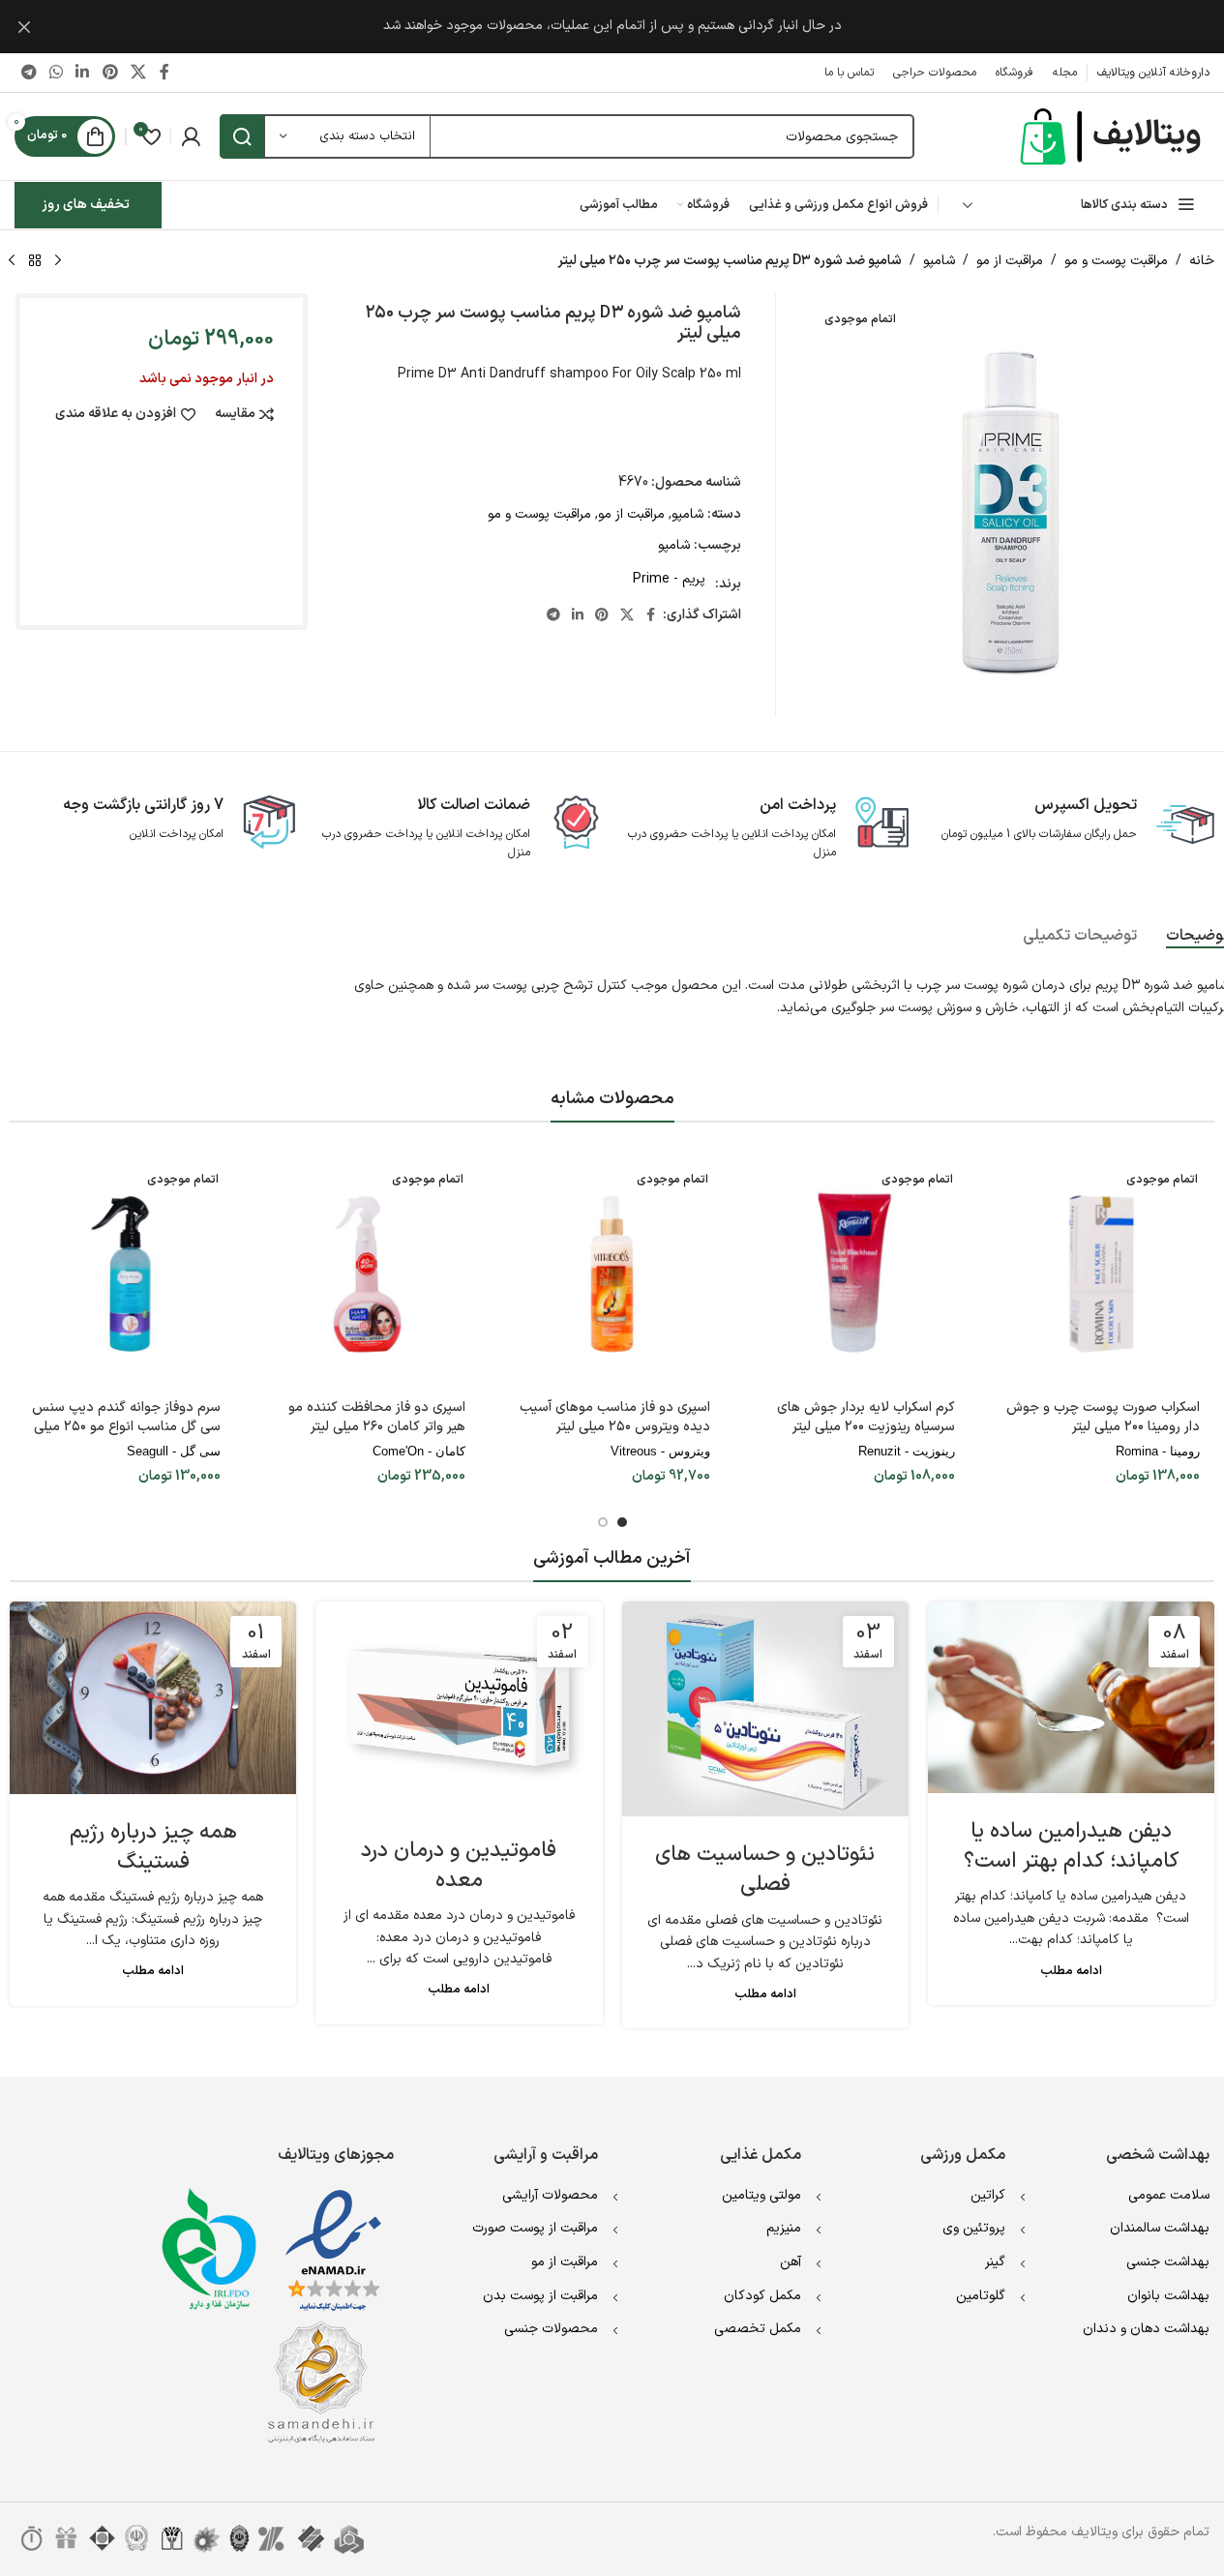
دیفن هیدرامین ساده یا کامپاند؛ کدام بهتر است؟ (1071, 1846)
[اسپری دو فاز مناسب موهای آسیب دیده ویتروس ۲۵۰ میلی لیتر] (612, 1274)
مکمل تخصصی (758, 2329)
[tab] (1080, 936)
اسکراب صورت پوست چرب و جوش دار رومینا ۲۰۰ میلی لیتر (1103, 1417)
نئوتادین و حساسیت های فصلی (765, 1870)
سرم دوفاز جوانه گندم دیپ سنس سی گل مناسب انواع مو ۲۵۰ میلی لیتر (126, 1426)
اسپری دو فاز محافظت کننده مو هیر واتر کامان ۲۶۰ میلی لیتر (377, 1417)
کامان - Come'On (419, 1451)
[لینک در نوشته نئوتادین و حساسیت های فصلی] (765, 1709)
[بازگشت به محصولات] (35, 261)
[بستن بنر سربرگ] (24, 27)
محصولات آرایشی (550, 2195)
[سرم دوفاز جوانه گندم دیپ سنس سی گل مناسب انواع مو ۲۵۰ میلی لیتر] (122, 1274)
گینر (995, 2262)
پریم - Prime (669, 579)
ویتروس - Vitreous (660, 1451)
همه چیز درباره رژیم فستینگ (153, 1847)
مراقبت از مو (1010, 261)
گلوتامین (981, 2296)
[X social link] (138, 73)
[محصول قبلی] (58, 261)
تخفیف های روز (86, 205)
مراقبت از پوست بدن (540, 2296)
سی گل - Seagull (174, 1451)
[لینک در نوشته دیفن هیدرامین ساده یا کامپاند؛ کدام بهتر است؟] (1071, 1697)
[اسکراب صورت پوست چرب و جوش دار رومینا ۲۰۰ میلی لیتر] (1102, 1274)
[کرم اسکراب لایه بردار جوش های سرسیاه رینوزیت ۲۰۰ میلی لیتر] (857, 1274)
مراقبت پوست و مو (1116, 261)
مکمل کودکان (762, 2296)
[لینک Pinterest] (110, 73)
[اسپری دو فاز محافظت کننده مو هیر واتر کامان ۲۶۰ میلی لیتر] (367, 1274)
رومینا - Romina (1158, 1451)
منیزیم (784, 2228)
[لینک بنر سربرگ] (612, 27)
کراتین (988, 2195)
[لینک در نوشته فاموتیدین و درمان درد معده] (459, 1707)
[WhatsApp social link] (56, 73)
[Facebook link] (164, 73)
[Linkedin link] (83, 73)
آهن (791, 2262)
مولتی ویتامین (761, 2195)
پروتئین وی (974, 2228)
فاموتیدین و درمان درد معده (459, 1866)
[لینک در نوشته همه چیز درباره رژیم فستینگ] (153, 1697)
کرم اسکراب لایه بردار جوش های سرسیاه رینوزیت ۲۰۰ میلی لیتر (866, 1417)
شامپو (939, 261)
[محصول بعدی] (12, 261)
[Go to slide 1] (622, 1522)
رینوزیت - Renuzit (907, 1451)
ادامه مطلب (1071, 1971)
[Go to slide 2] (603, 1522)
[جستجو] (242, 136)
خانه (1202, 261)
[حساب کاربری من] (191, 136)
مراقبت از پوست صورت (535, 2228)
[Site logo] (1113, 136)
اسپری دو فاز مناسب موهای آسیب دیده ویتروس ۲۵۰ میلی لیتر (615, 1417)
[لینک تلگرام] (29, 73)
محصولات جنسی (551, 2329)
